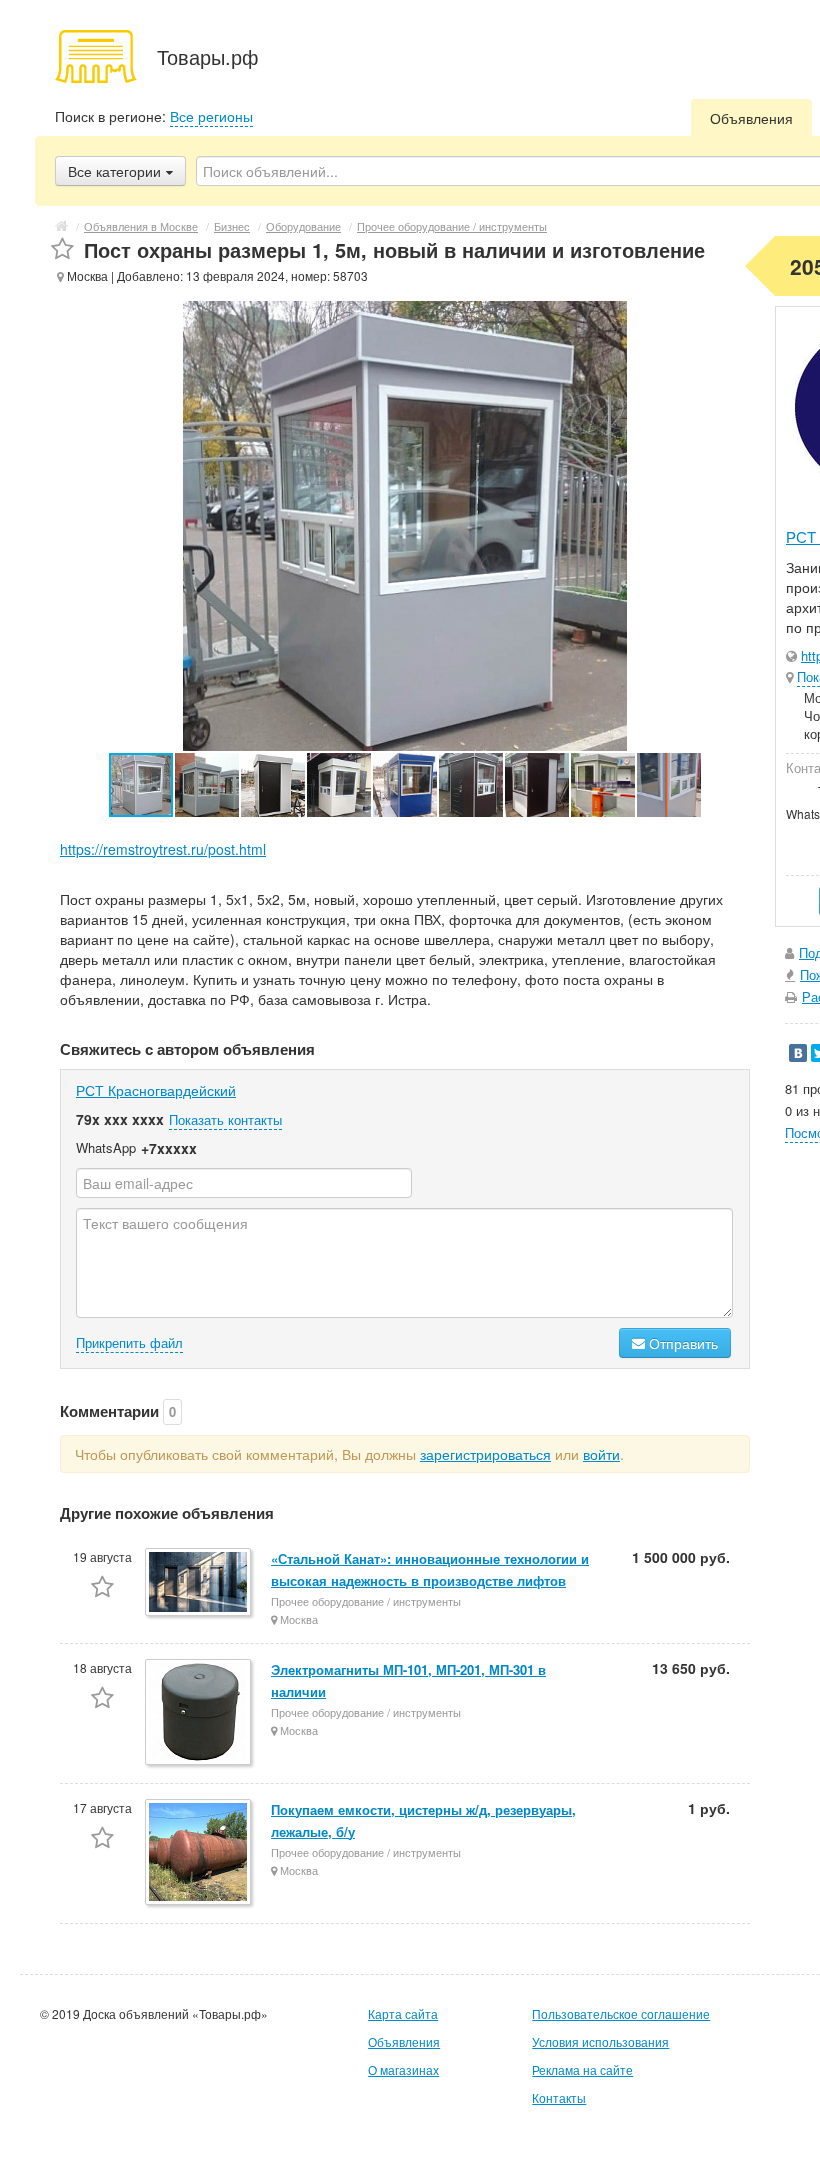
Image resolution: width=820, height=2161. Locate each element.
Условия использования (600, 2041)
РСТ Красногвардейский (156, 1090)
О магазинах (403, 2069)
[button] (208, 785)
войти (601, 1454)
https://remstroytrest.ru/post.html (163, 849)
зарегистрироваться (485, 1454)
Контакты (559, 2097)
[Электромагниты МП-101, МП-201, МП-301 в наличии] (199, 1713)
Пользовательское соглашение (621, 2013)
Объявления (751, 118)
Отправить (681, 1343)
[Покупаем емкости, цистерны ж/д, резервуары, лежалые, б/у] (199, 1853)
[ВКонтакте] (798, 1053)
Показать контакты (225, 1119)
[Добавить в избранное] (62, 249)
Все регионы (211, 116)
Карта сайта (403, 2013)
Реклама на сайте (582, 2069)
